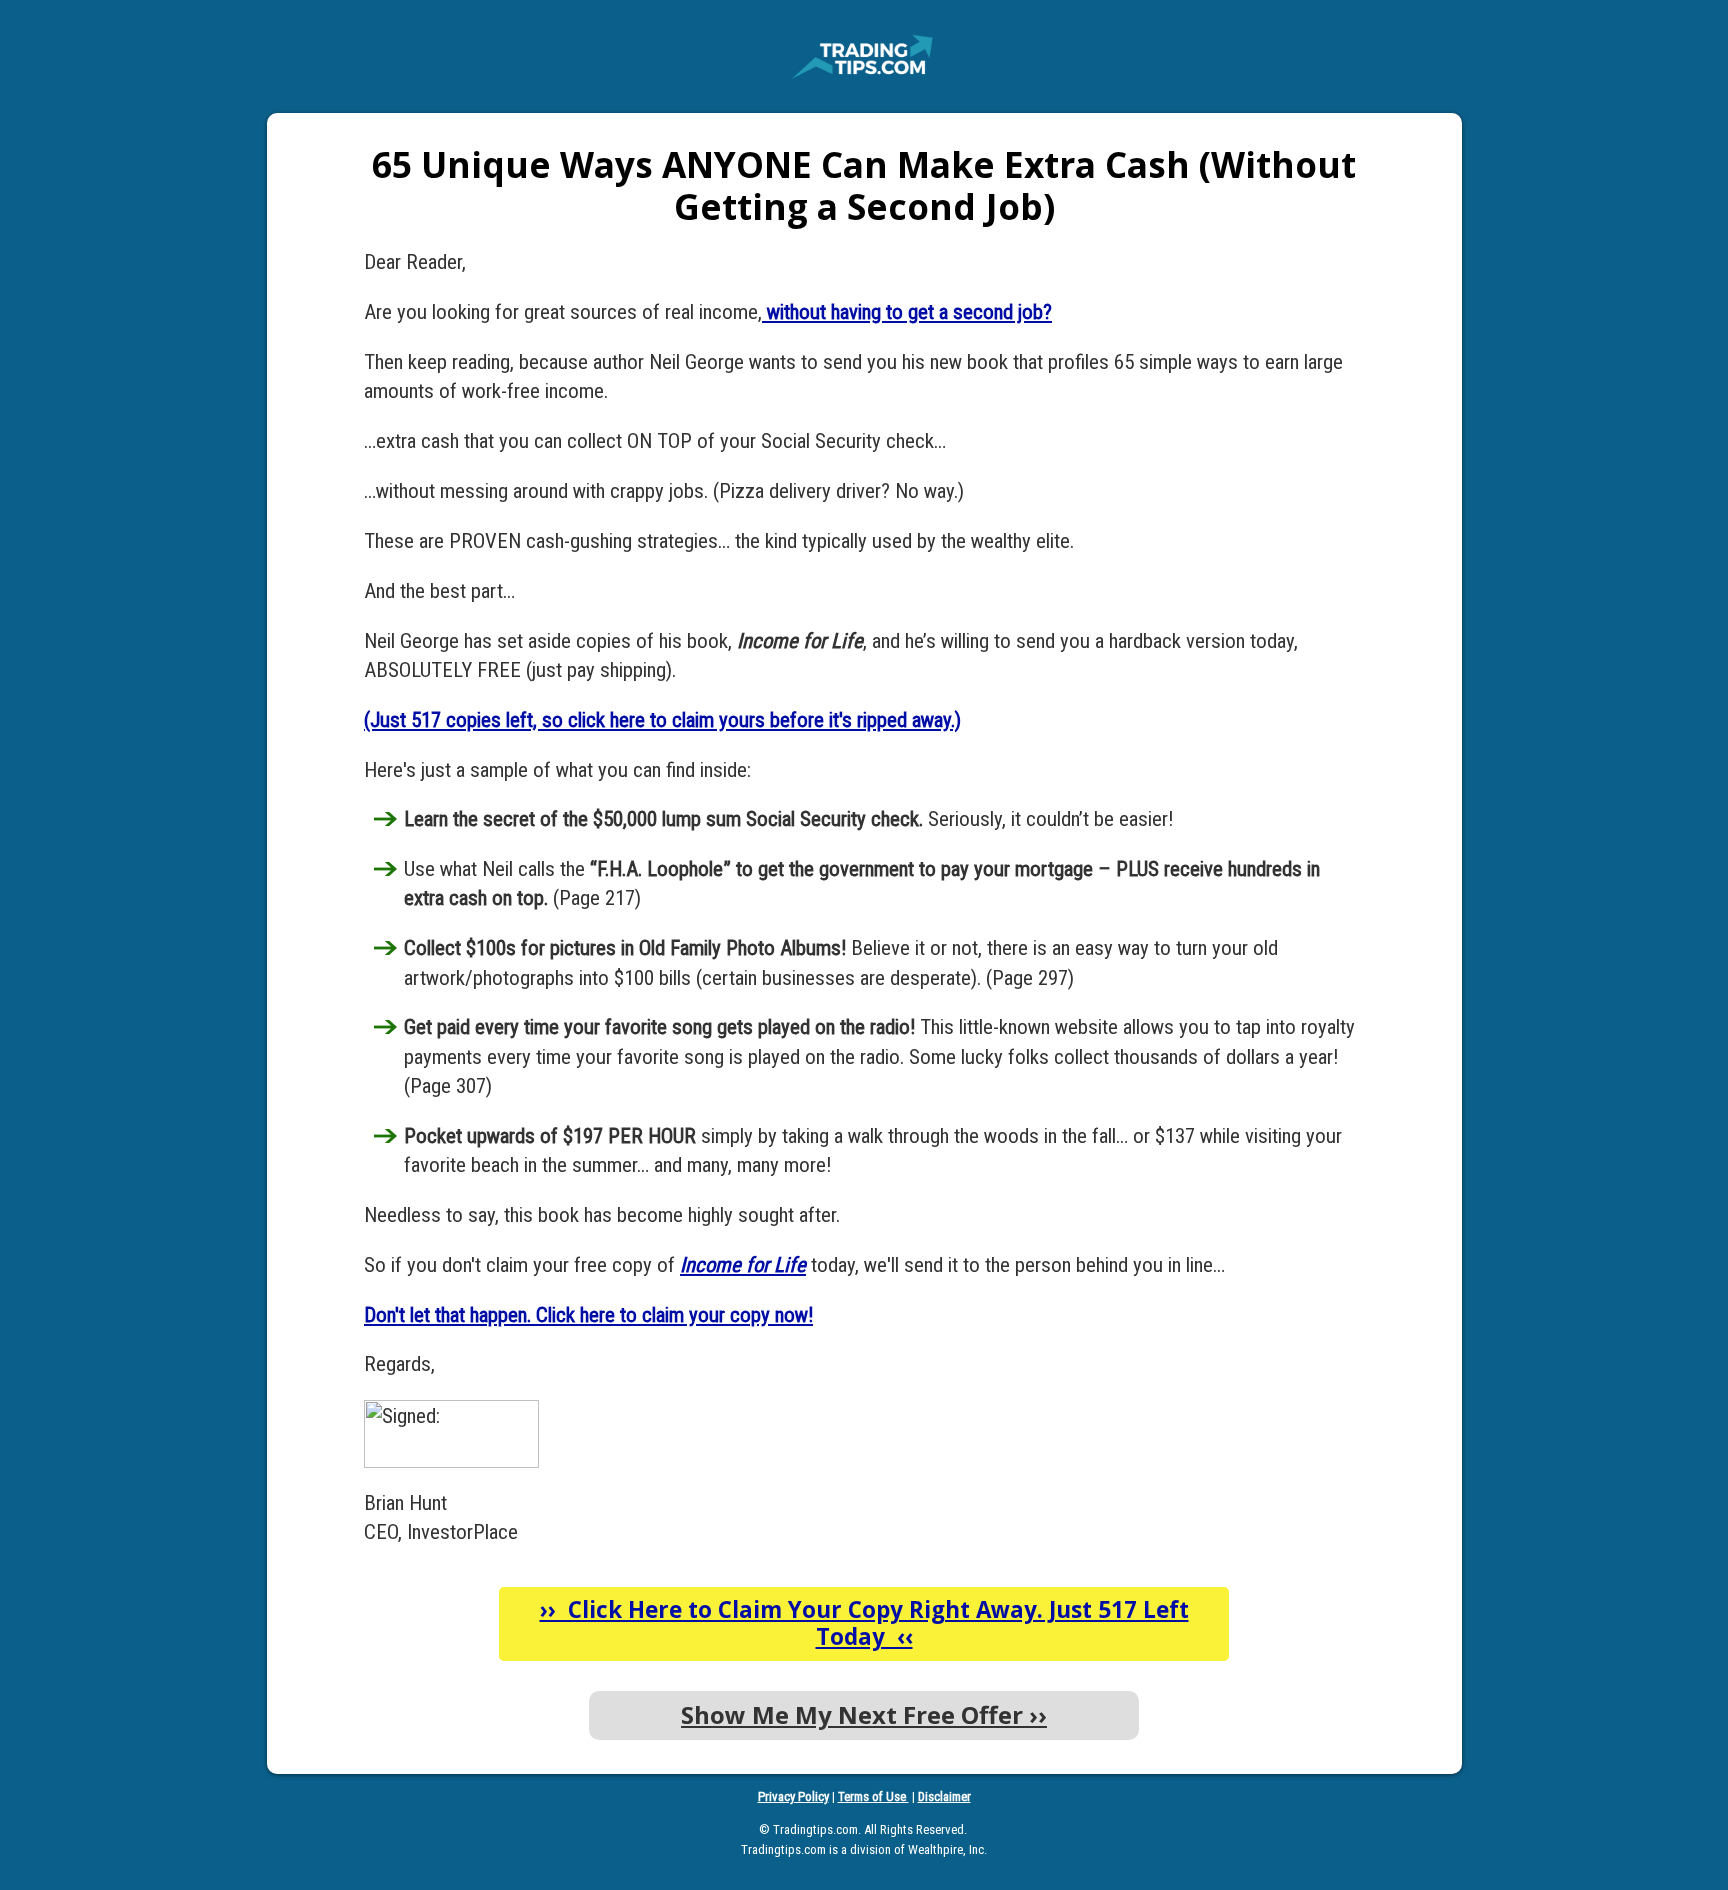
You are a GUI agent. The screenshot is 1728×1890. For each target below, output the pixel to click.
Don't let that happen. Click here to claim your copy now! (588, 1315)
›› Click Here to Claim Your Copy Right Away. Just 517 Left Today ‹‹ (864, 1623)
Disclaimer (944, 1796)
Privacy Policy (793, 1796)
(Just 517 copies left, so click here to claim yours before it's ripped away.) (662, 720)
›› (864, 1714)
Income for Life (743, 1265)
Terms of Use (873, 1796)
